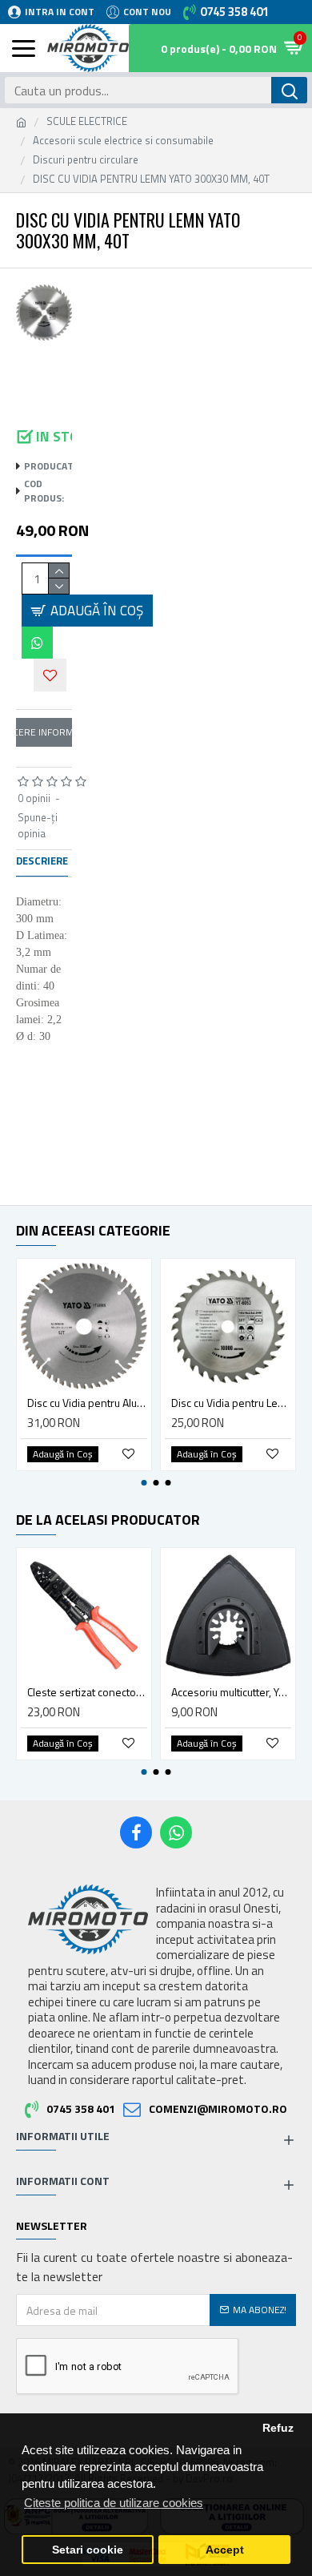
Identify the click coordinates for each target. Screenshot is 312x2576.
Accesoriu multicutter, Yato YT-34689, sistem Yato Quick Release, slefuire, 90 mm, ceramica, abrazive (231, 1692)
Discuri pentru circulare (86, 160)
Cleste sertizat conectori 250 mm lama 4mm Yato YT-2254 (87, 1692)
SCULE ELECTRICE (87, 121)
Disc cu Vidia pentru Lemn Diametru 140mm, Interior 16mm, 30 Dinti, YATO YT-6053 (231, 1403)
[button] (144, 1483)
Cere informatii (44, 732)
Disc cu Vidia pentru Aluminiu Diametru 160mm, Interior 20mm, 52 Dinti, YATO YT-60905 (87, 1403)
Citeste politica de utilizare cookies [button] (114, 2503)
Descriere (42, 861)
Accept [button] (225, 2550)
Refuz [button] (278, 2428)
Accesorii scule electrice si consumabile (123, 141)
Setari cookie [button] (88, 2550)
